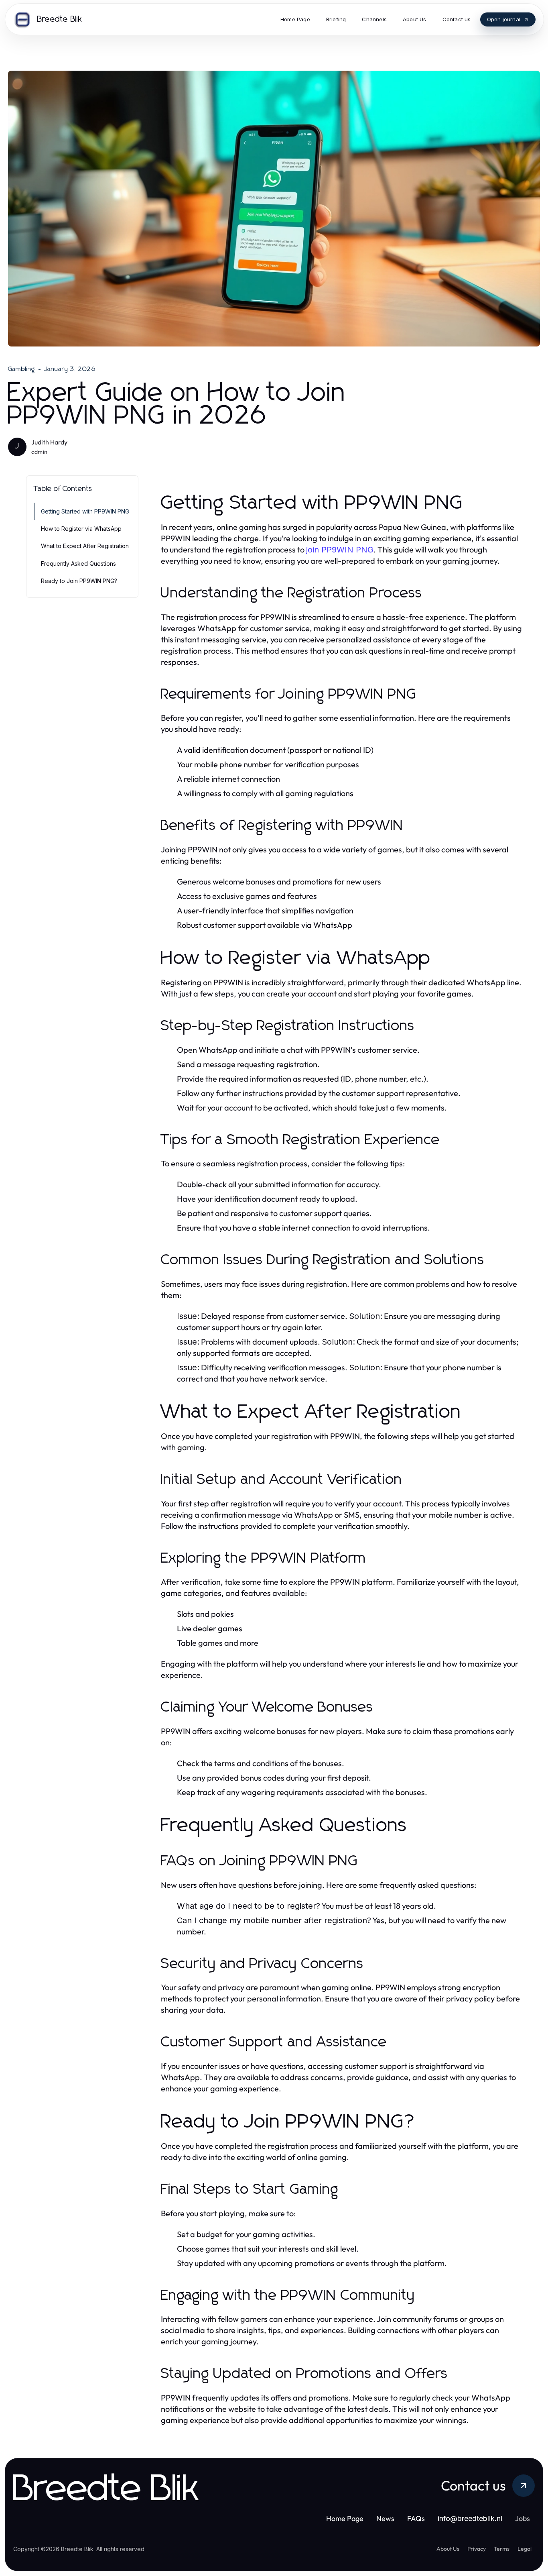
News (385, 2518)
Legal (525, 2549)
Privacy (477, 2549)
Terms (502, 2549)
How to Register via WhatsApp (81, 529)
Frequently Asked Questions (78, 563)
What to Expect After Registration (85, 546)
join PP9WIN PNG (340, 550)
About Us (448, 2549)
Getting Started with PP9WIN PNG (85, 511)
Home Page (345, 2518)
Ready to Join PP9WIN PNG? (79, 581)
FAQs (416, 2518)
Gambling (22, 369)
